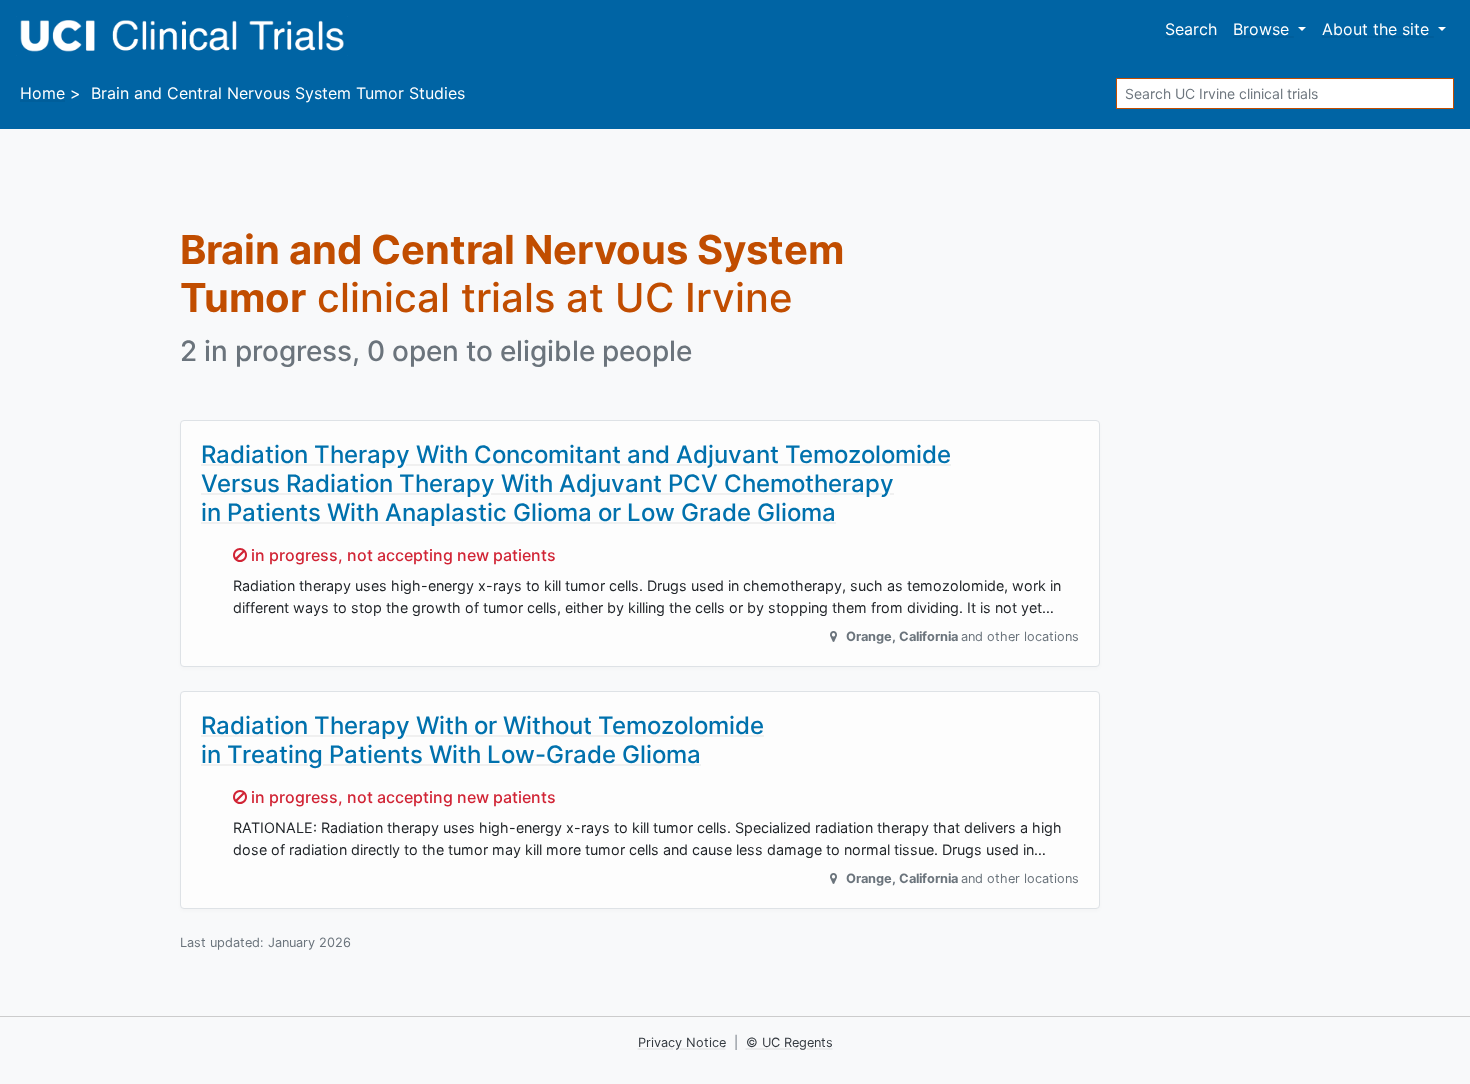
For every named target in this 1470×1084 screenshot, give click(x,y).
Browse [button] (1263, 29)
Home (42, 93)
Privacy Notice (682, 1042)
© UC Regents (789, 1042)
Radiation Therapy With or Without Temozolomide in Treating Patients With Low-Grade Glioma (482, 740)
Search (1191, 29)
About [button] (1375, 29)
